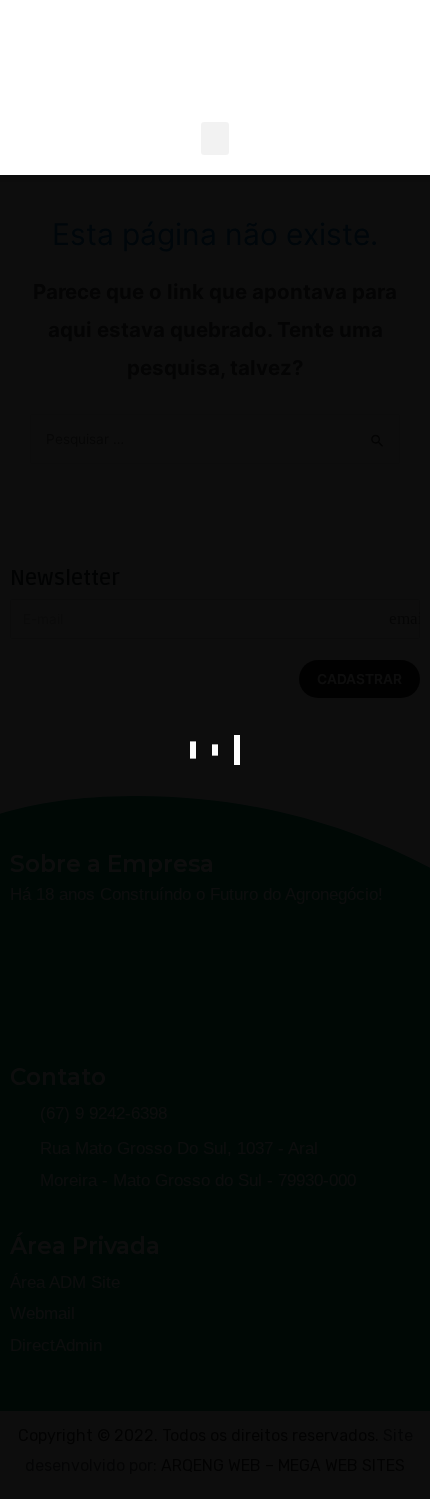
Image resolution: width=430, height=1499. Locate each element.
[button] (215, 138)
